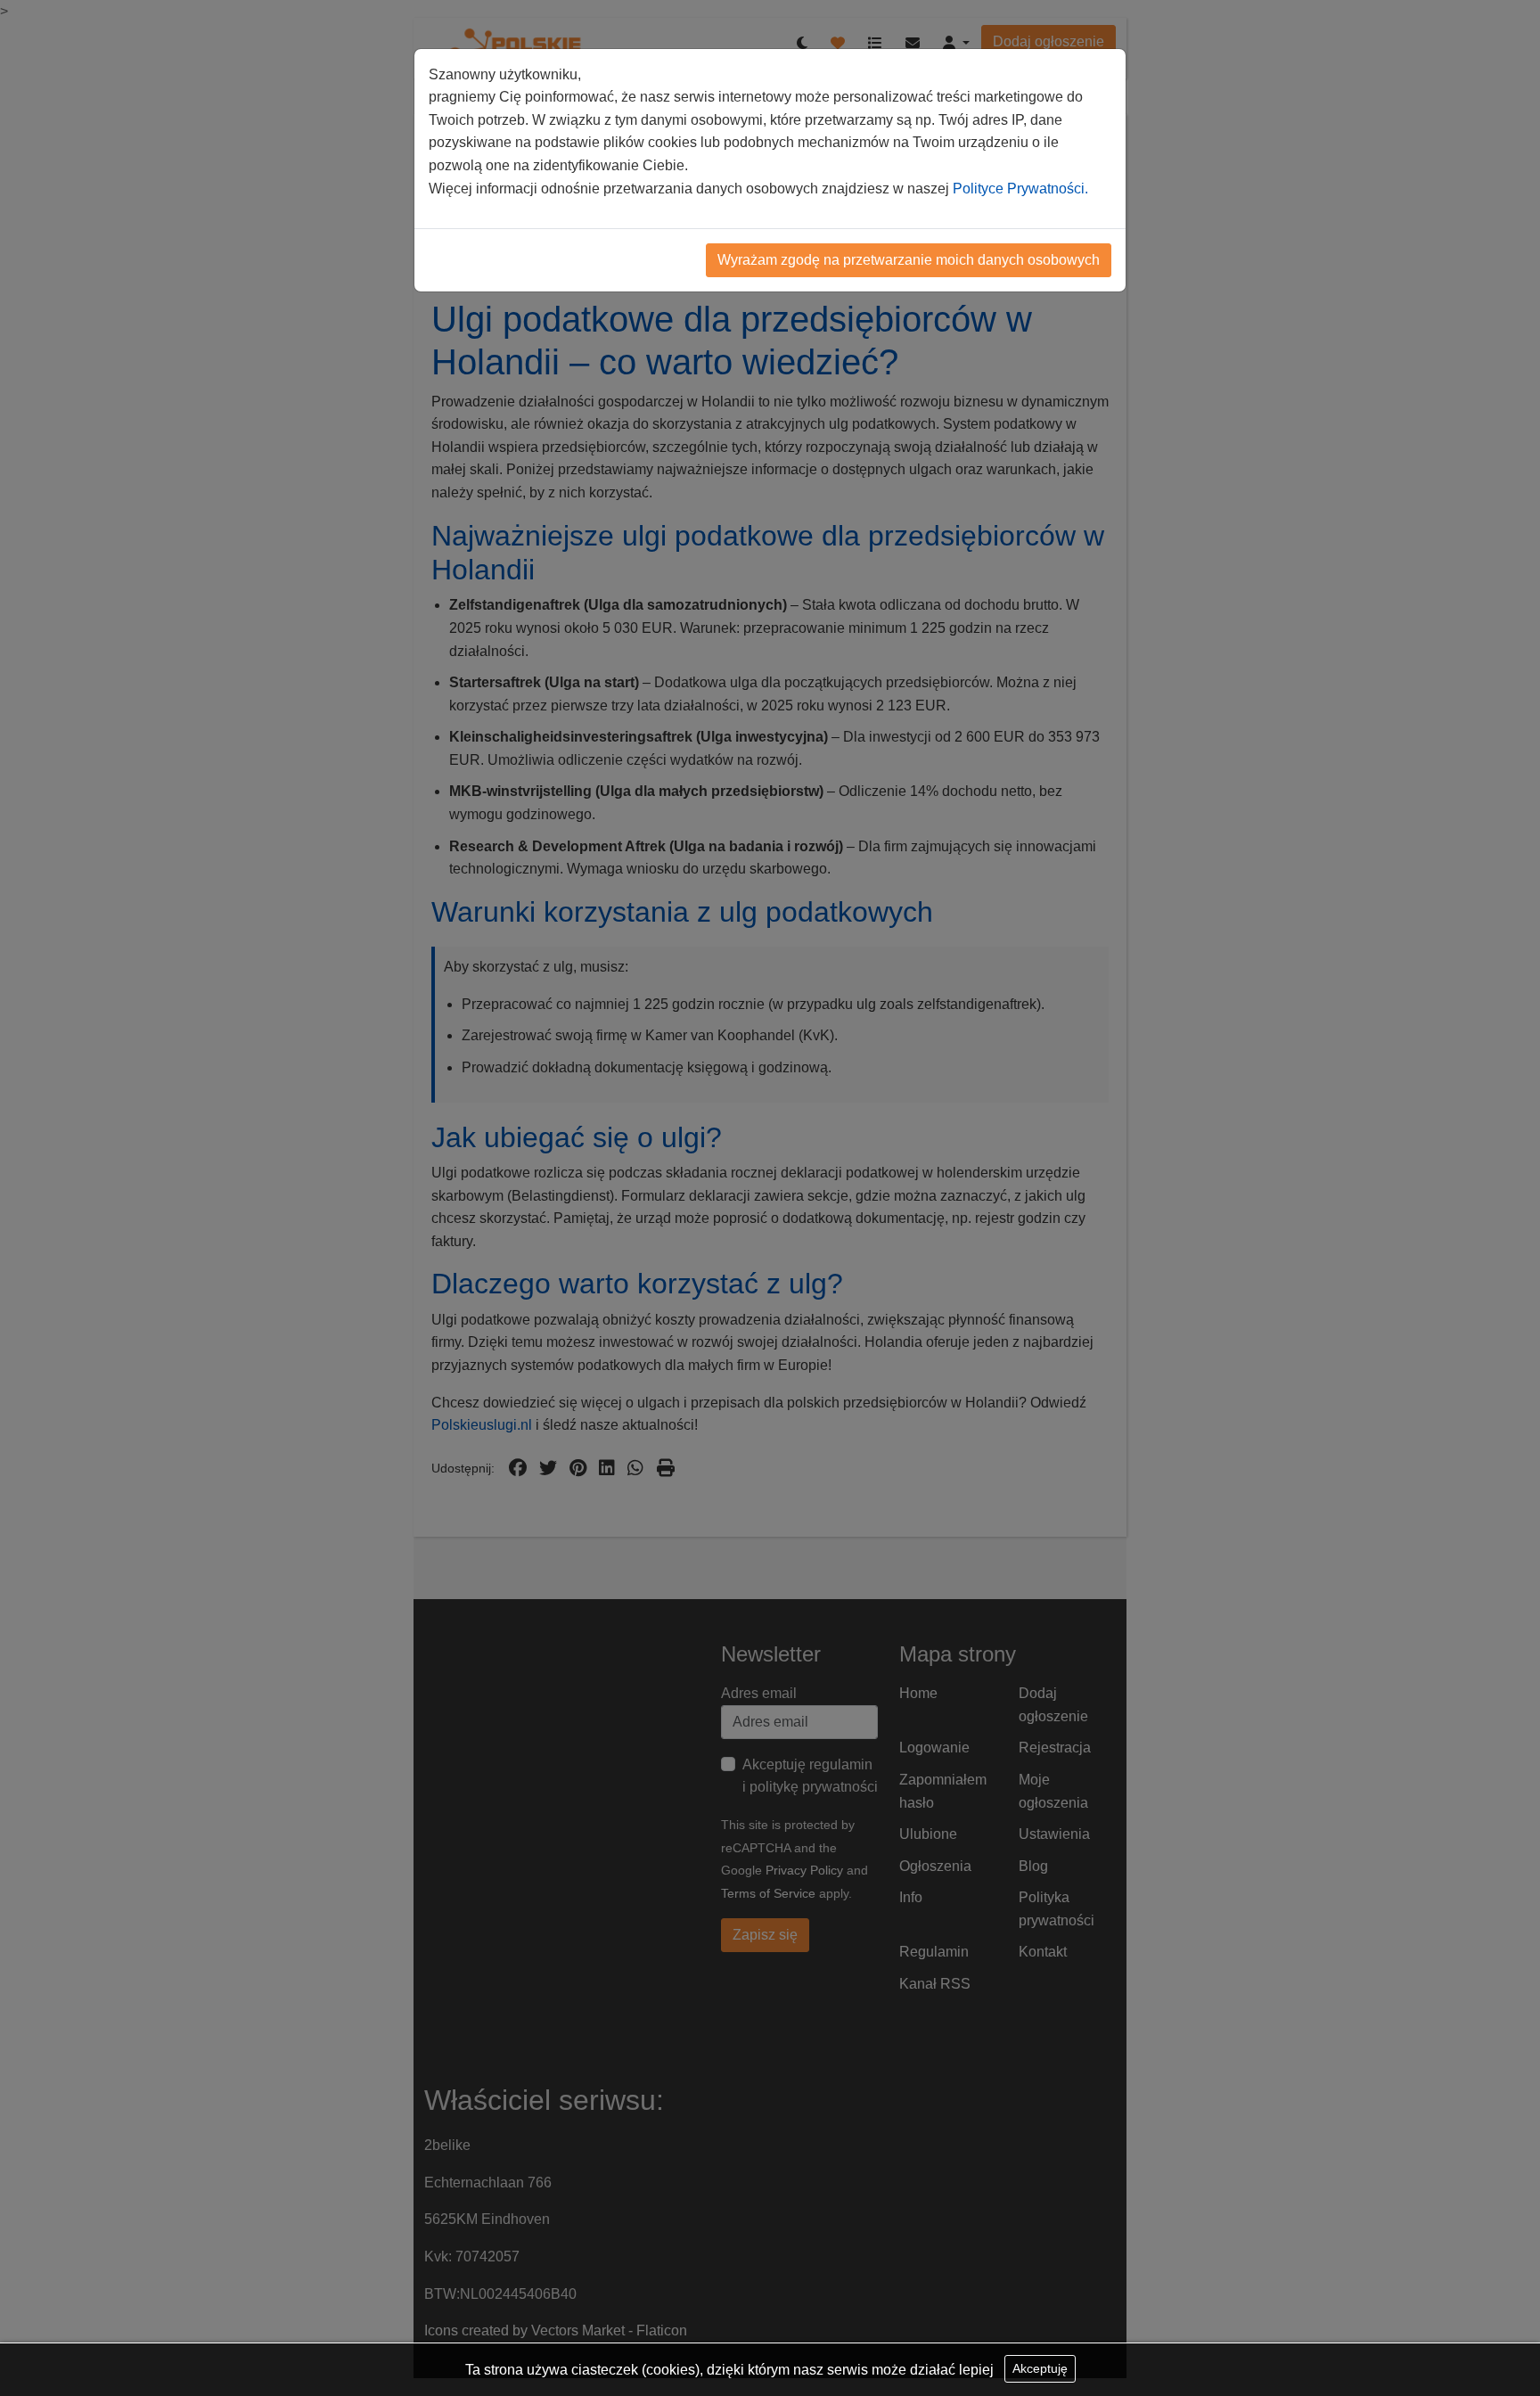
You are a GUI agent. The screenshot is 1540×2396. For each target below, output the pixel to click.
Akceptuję (1040, 2368)
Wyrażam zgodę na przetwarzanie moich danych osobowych (909, 260)
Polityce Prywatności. (1020, 189)
